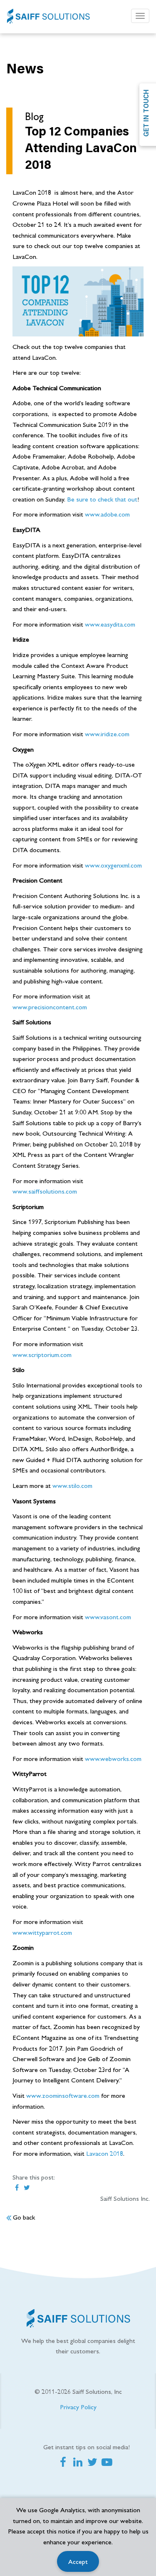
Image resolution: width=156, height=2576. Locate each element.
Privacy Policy (78, 2407)
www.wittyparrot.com (42, 1932)
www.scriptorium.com (42, 1354)
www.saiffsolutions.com (45, 1191)
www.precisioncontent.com (50, 1007)
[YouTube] (108, 2463)
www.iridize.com (107, 734)
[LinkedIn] (79, 2463)
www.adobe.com (107, 514)
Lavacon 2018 (105, 2153)
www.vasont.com (108, 1617)
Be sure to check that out (102, 499)
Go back (23, 2217)
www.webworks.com (113, 1758)
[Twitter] (94, 2463)
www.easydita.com (110, 624)
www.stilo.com (72, 1485)
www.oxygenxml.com (113, 865)
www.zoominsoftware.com (63, 2095)
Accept (78, 2561)
